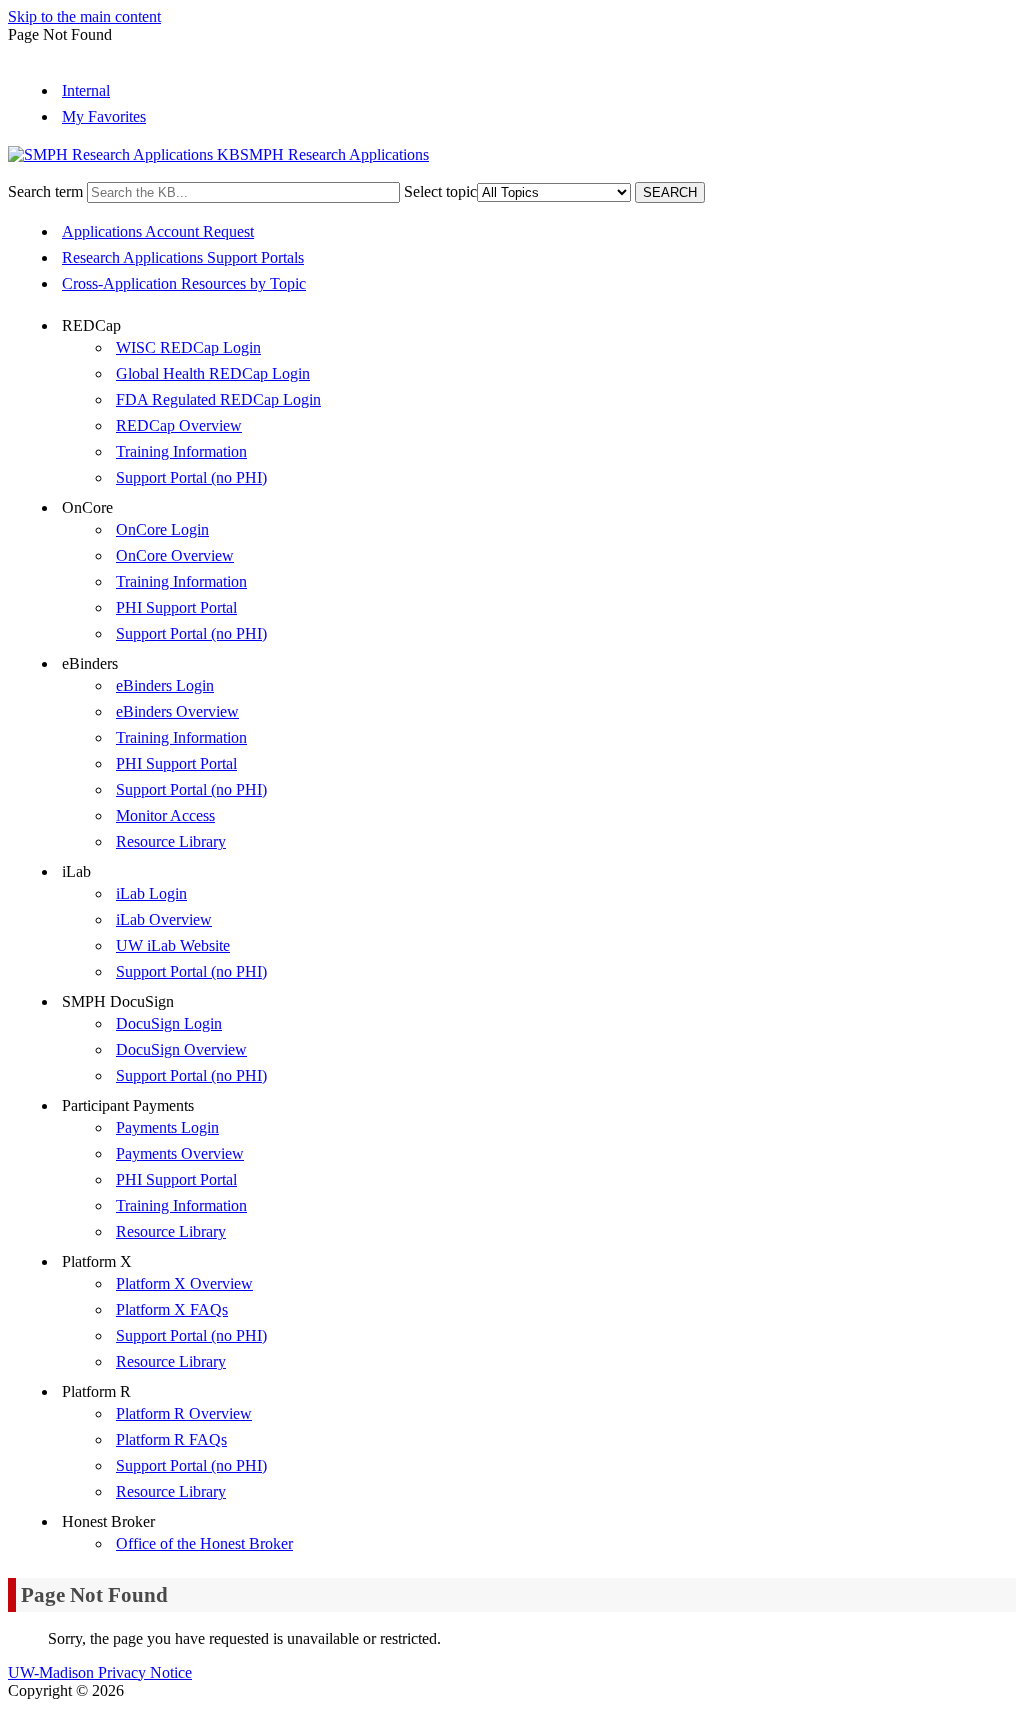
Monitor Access (165, 815)
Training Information (181, 451)
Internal (86, 90)
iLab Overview (164, 919)
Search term (45, 191)
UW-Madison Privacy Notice (100, 1672)
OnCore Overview (175, 555)
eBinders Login (165, 685)
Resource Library (171, 841)
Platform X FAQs (172, 1309)
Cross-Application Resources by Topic (184, 283)
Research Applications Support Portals (183, 257)
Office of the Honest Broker (204, 1543)
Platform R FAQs (171, 1439)
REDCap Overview (179, 425)
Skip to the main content (84, 16)
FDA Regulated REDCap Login (218, 399)
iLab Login (151, 893)
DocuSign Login (169, 1023)
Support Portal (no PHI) (191, 477)
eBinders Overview (177, 711)
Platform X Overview (184, 1283)
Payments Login (167, 1127)
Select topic (440, 191)
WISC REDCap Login (188, 347)
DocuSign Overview (181, 1049)
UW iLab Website (173, 945)
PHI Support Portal (176, 607)
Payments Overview (180, 1153)
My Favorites (104, 116)
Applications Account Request (158, 231)
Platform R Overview (184, 1413)
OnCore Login (162, 529)
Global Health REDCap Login (213, 373)
